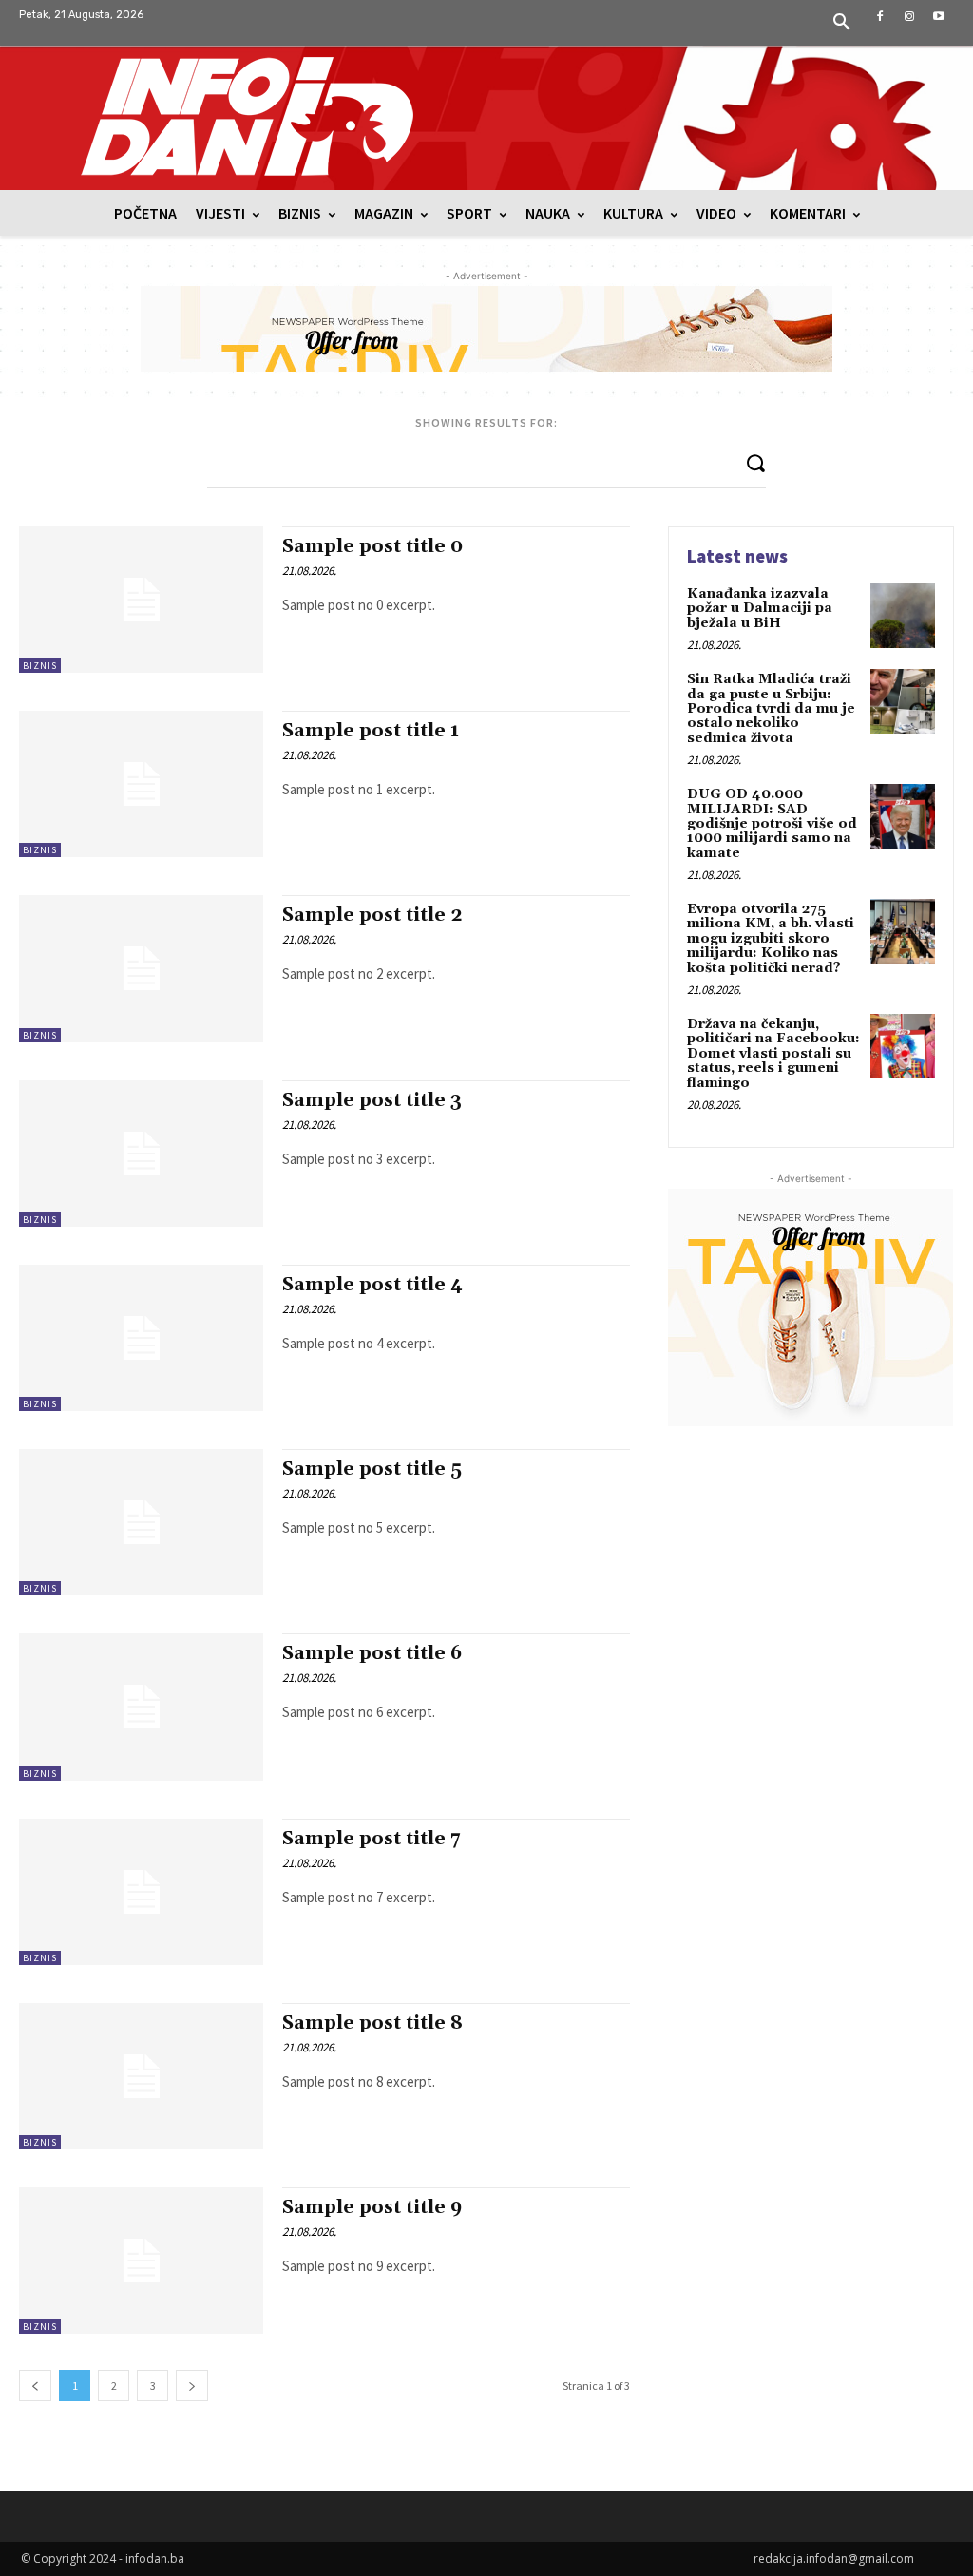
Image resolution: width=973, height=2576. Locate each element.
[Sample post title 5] (141, 1522)
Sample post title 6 (372, 1653)
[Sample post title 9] (141, 2261)
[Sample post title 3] (141, 1154)
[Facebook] (879, 17)
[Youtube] (939, 17)
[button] (842, 23)
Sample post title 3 (372, 1100)
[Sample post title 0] (141, 600)
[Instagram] (910, 17)
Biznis (40, 666)
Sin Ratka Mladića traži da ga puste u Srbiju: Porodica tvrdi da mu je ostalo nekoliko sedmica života (771, 709)
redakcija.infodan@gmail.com (834, 2558)
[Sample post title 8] (141, 2076)
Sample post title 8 (372, 2023)
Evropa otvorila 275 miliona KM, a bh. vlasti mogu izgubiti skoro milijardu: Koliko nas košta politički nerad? (771, 939)
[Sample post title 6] (141, 1707)
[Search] (755, 462)
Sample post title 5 (372, 1469)
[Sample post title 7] (141, 1892)
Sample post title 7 (372, 1839)
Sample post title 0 (372, 546)
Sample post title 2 (372, 915)
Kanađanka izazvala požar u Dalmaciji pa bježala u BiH (760, 609)
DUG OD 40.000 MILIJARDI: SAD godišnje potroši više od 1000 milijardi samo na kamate (772, 824)
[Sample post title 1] (141, 784)
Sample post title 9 (372, 2207)
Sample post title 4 (372, 1285)
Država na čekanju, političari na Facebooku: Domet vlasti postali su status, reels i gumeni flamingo (773, 1054)
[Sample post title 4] (141, 1338)
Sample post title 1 (371, 731)
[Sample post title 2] (141, 968)
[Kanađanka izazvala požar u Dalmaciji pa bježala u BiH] (903, 616)
